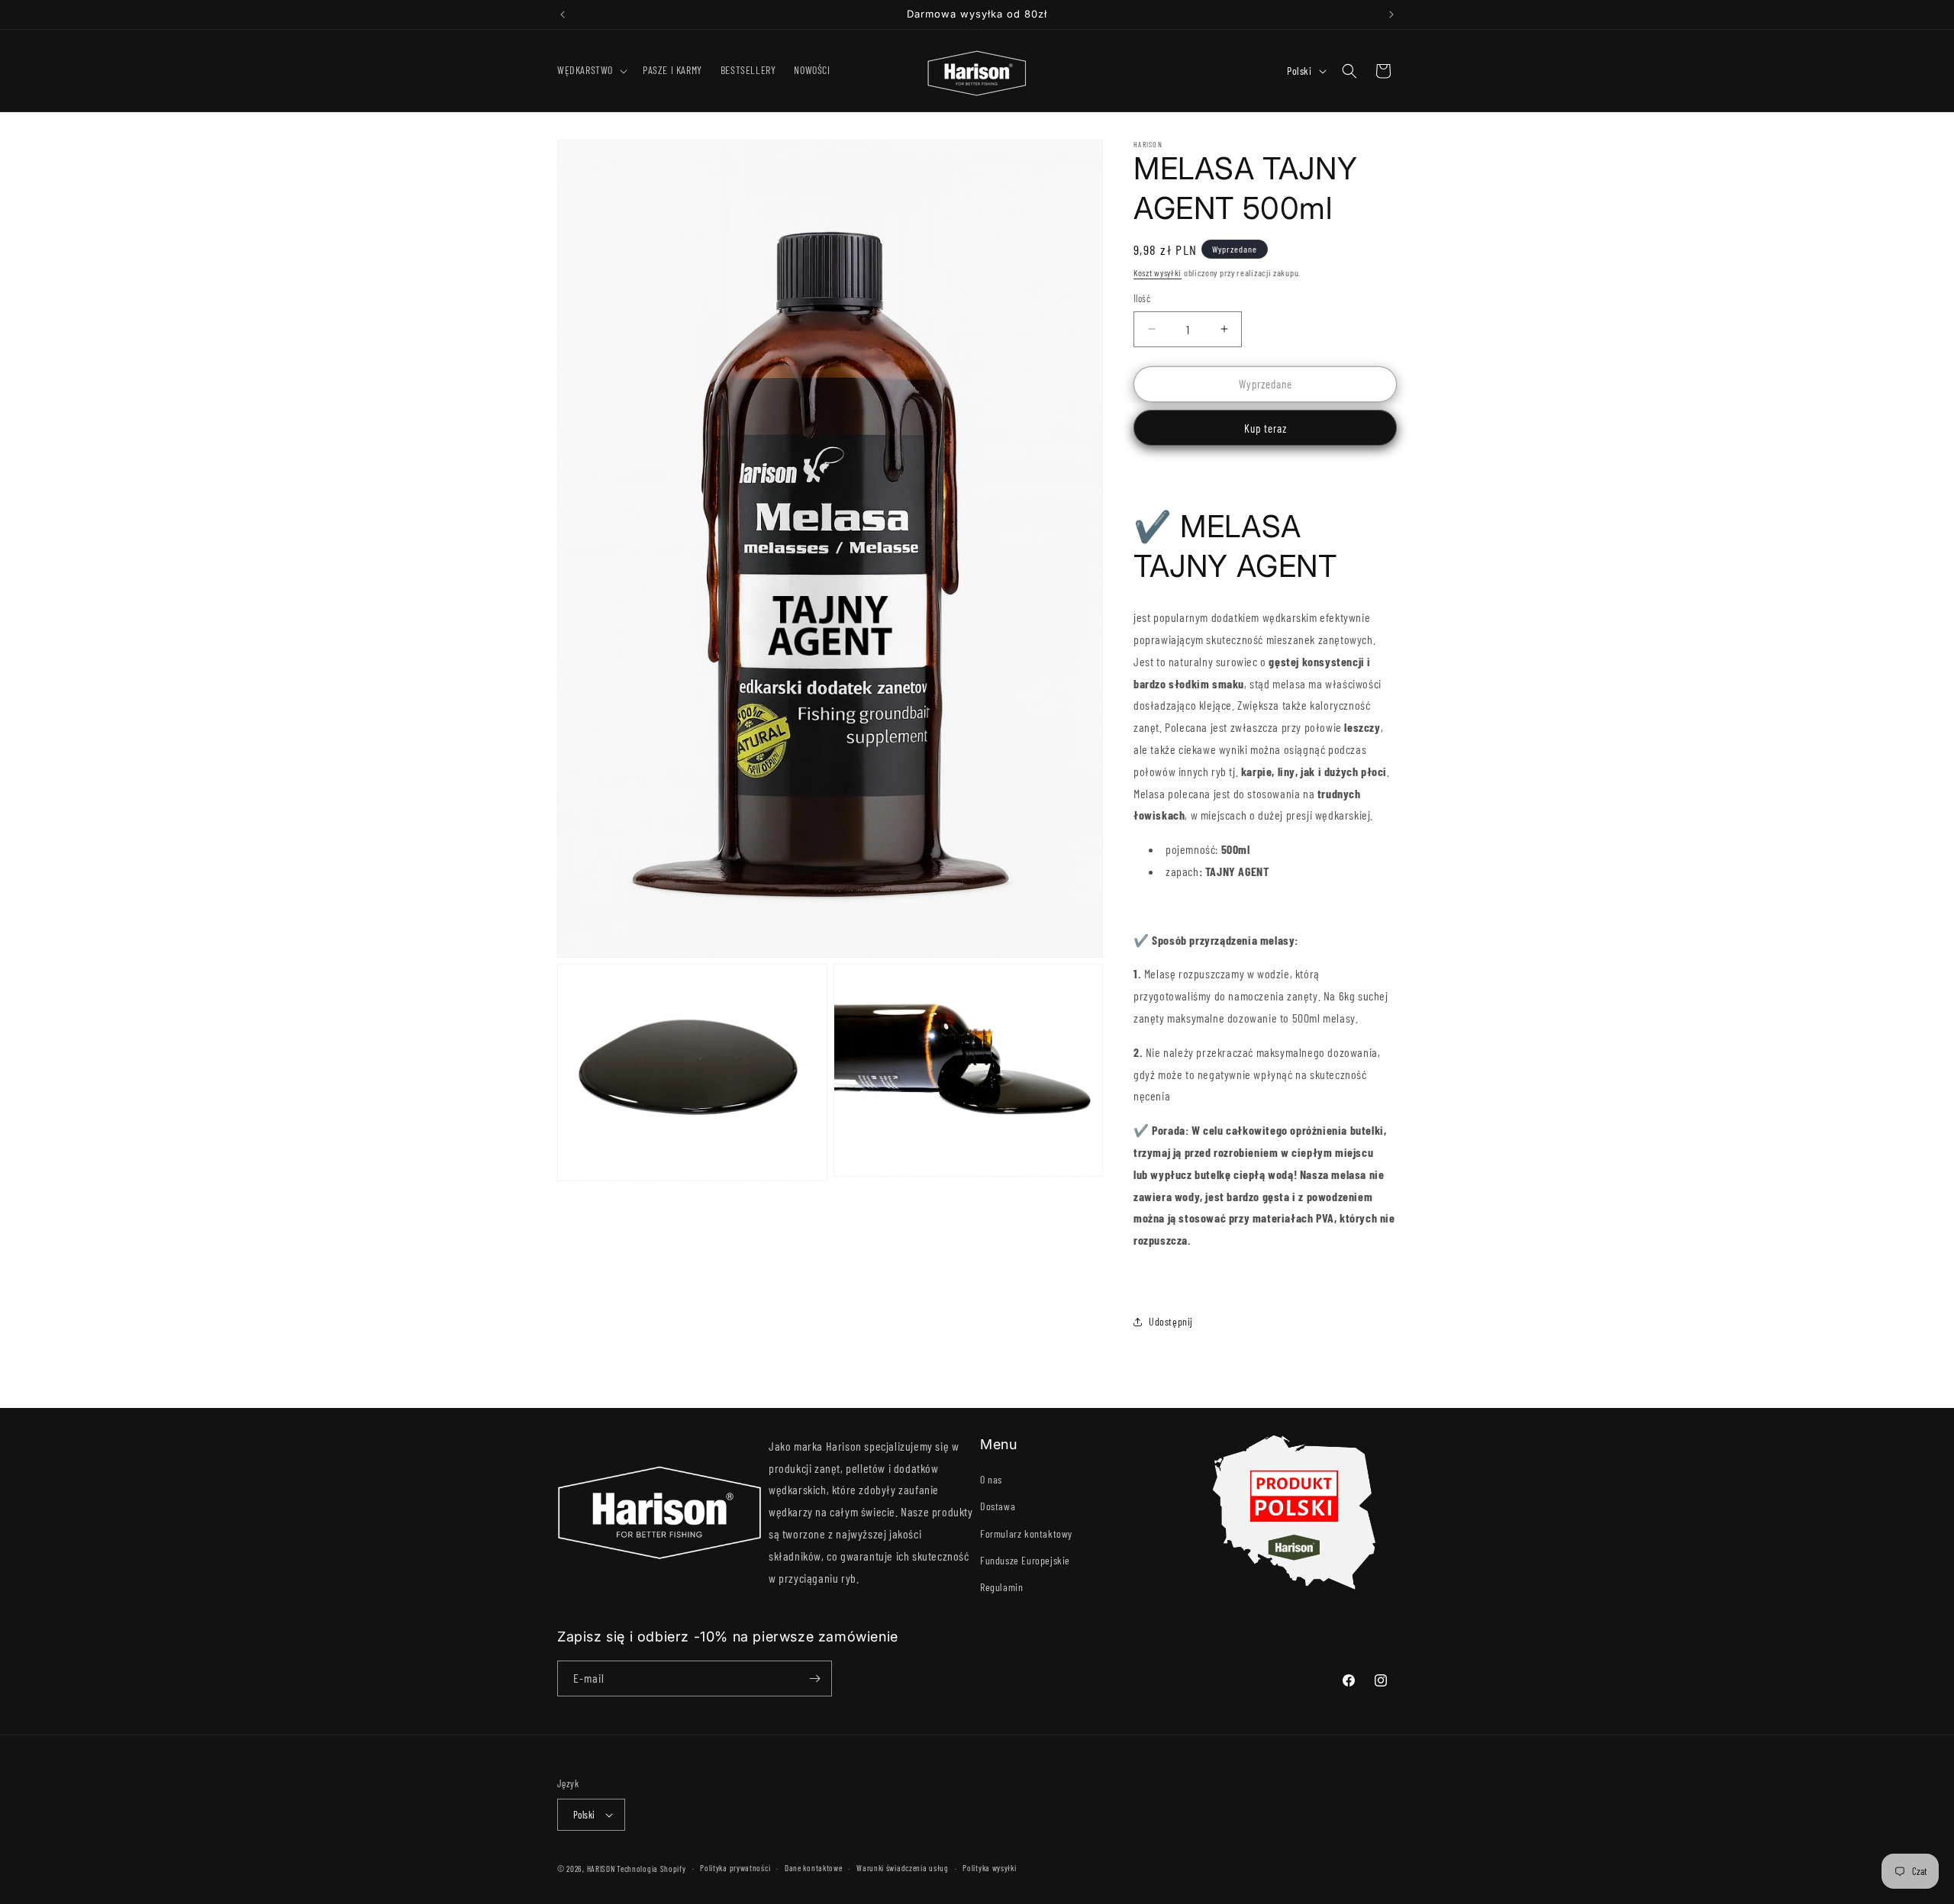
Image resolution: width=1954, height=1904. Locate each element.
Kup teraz (1266, 428)
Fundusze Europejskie (1025, 1560)
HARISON (601, 1869)
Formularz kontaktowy (1026, 1534)
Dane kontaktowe (814, 1868)
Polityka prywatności (735, 1868)
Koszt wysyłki (1158, 272)
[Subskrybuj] (814, 1678)
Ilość (1142, 298)
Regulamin (1001, 1587)
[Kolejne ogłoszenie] (1391, 14)
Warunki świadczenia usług (903, 1868)
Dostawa (998, 1506)
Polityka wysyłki (989, 1868)
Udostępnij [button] (1171, 1321)
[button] (591, 70)
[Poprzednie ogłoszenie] (563, 14)
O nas (991, 1479)
